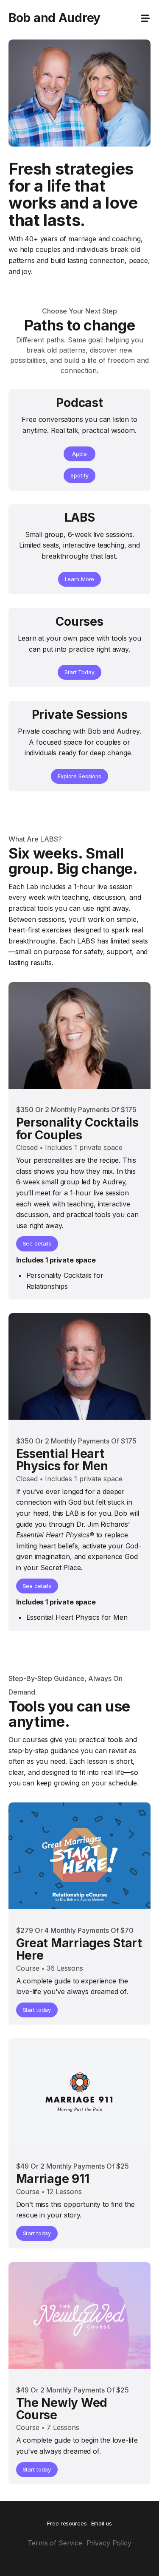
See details (37, 1244)
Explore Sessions (79, 776)
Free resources (67, 2524)
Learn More (80, 579)
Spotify (79, 476)
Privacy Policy (109, 2543)
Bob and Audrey (54, 18)
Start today (37, 2010)
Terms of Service (55, 2543)
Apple (79, 454)
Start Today (79, 672)
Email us (102, 2524)
